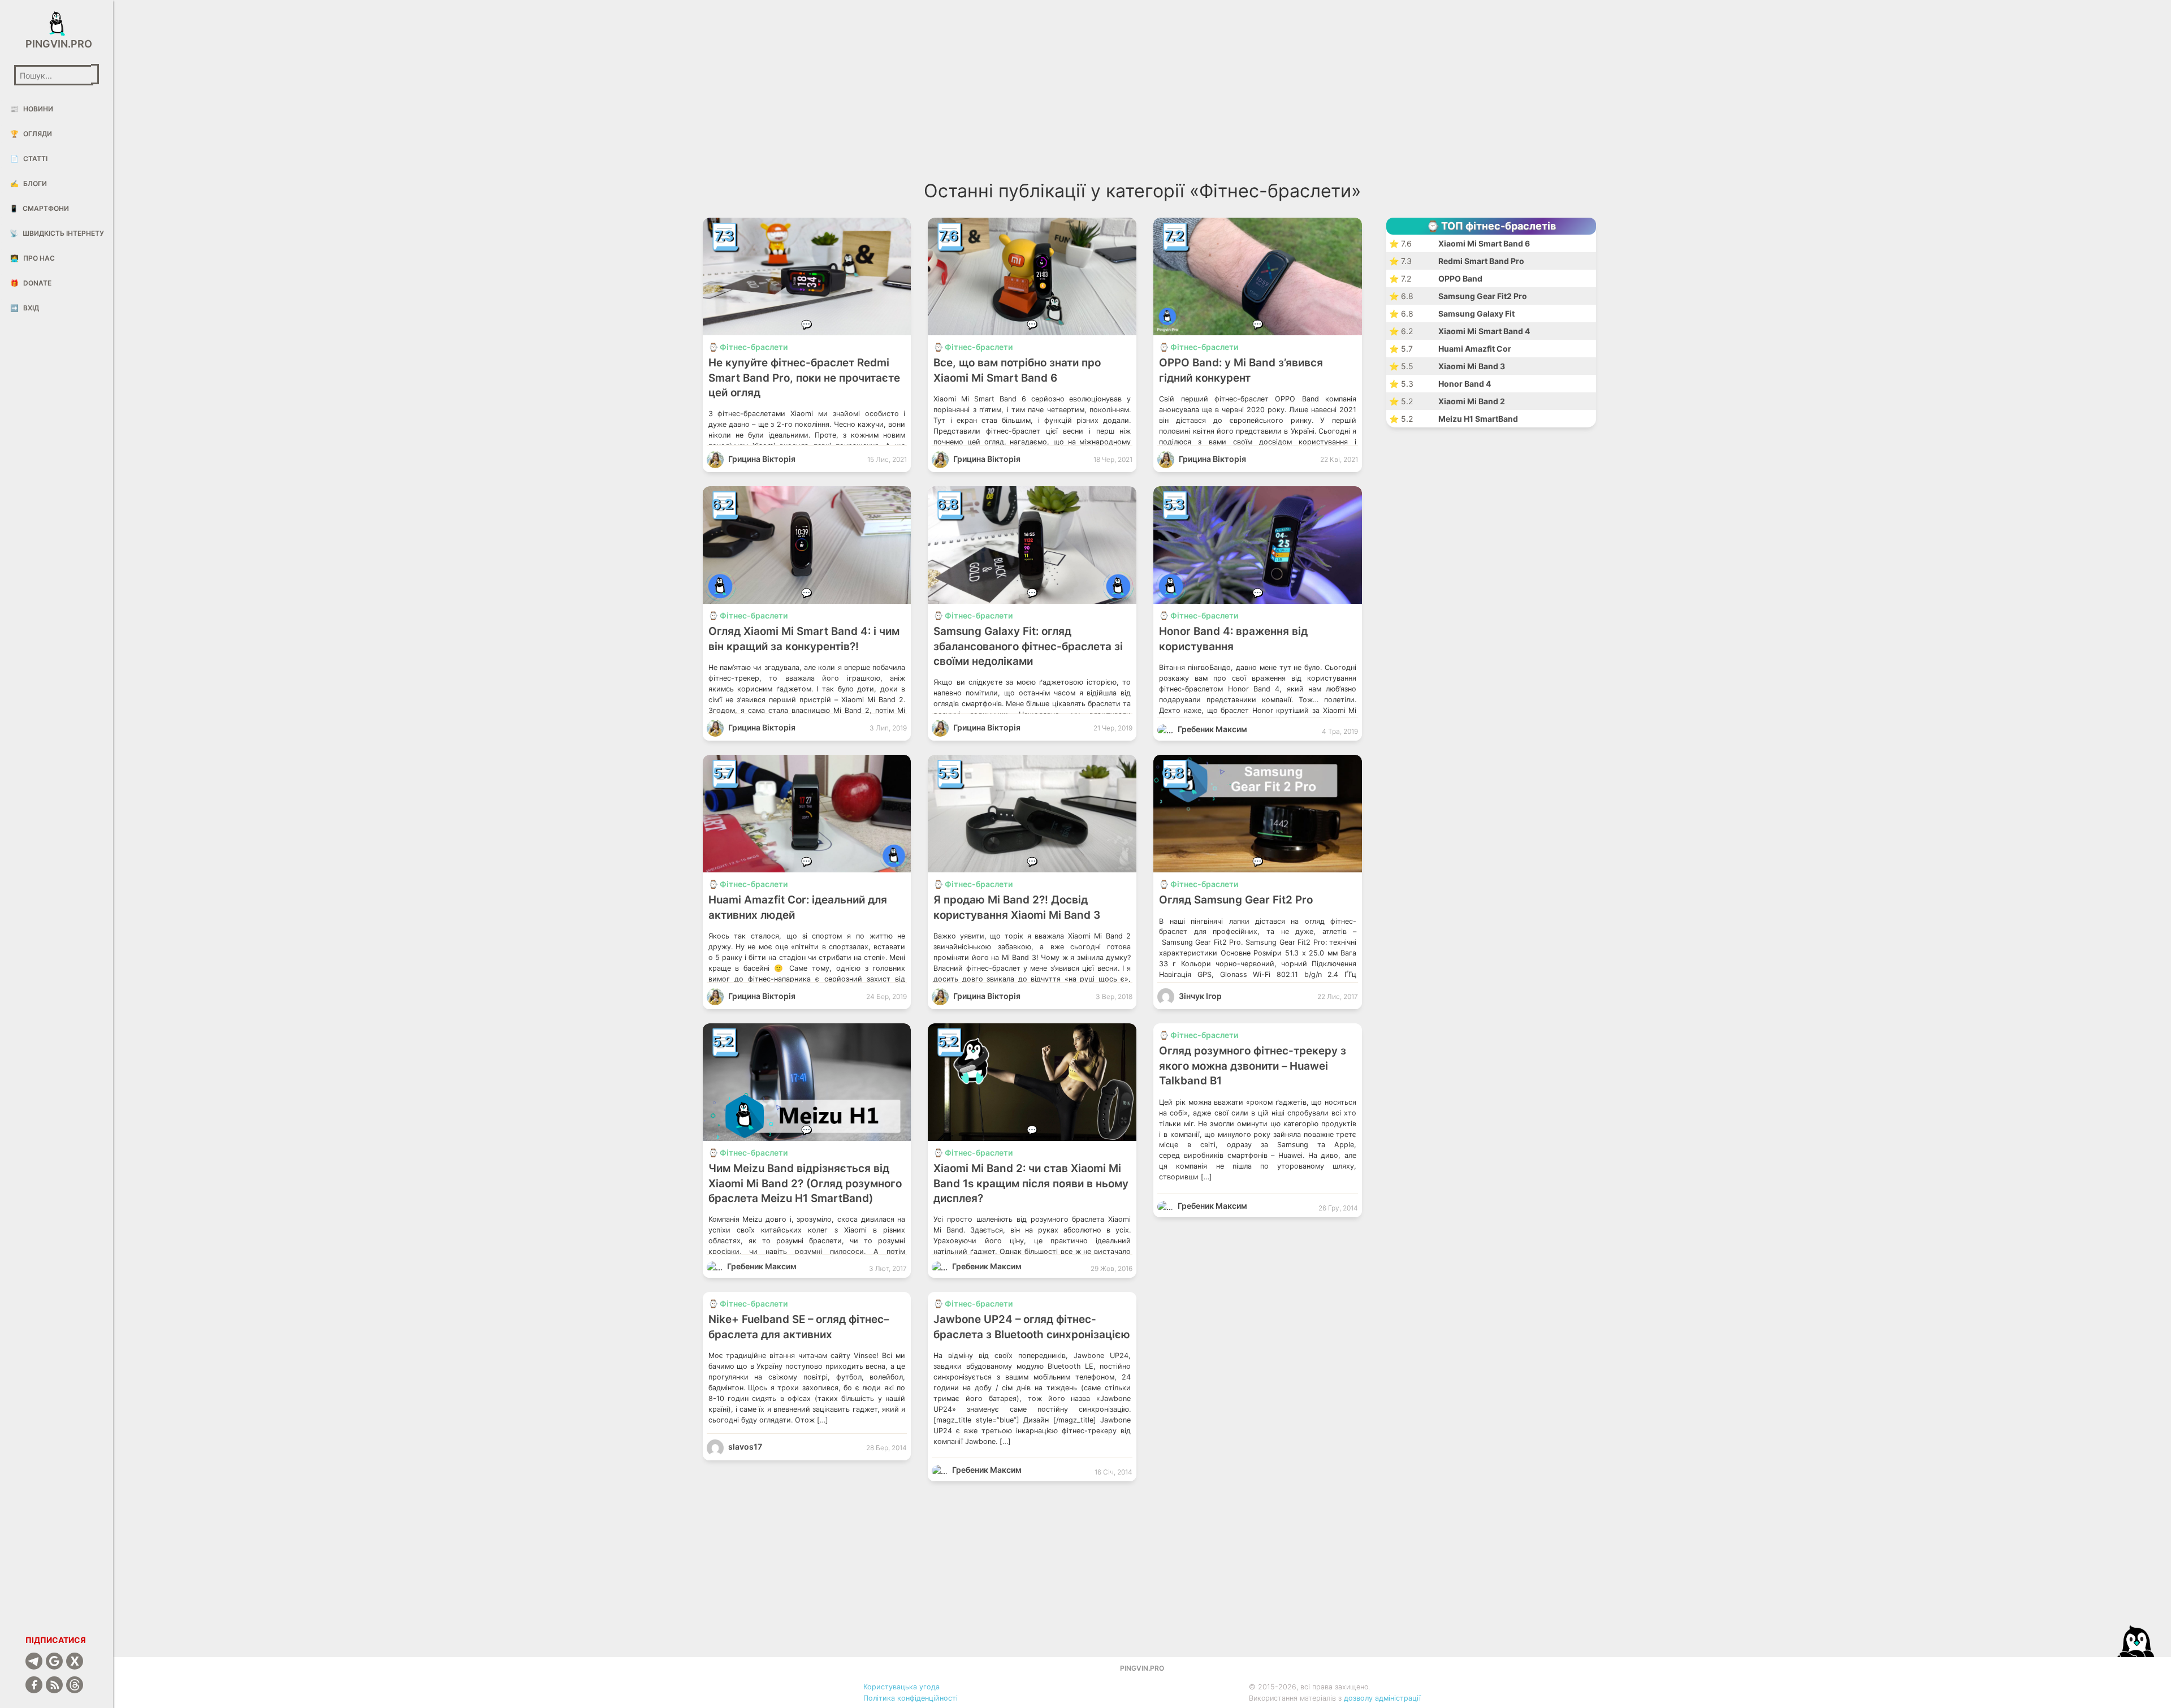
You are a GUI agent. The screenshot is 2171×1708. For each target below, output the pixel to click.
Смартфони (39, 208)
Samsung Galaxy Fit (1476, 314)
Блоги (29, 183)
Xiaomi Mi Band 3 (1472, 366)
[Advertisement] (921, 96)
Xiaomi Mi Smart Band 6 (1484, 243)
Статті (29, 159)
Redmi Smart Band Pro (1481, 261)
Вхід (25, 308)
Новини (32, 109)
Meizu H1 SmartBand (1478, 419)
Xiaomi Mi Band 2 (1472, 401)
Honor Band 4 (1465, 384)
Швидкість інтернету (57, 233)
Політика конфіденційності (911, 1698)
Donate (31, 283)
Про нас (33, 258)
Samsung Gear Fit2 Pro (1483, 296)
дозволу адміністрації (1382, 1698)
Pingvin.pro (57, 44)
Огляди (31, 134)
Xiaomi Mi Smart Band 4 (1484, 331)
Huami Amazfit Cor (1475, 349)
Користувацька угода (901, 1687)
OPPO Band (1460, 278)
